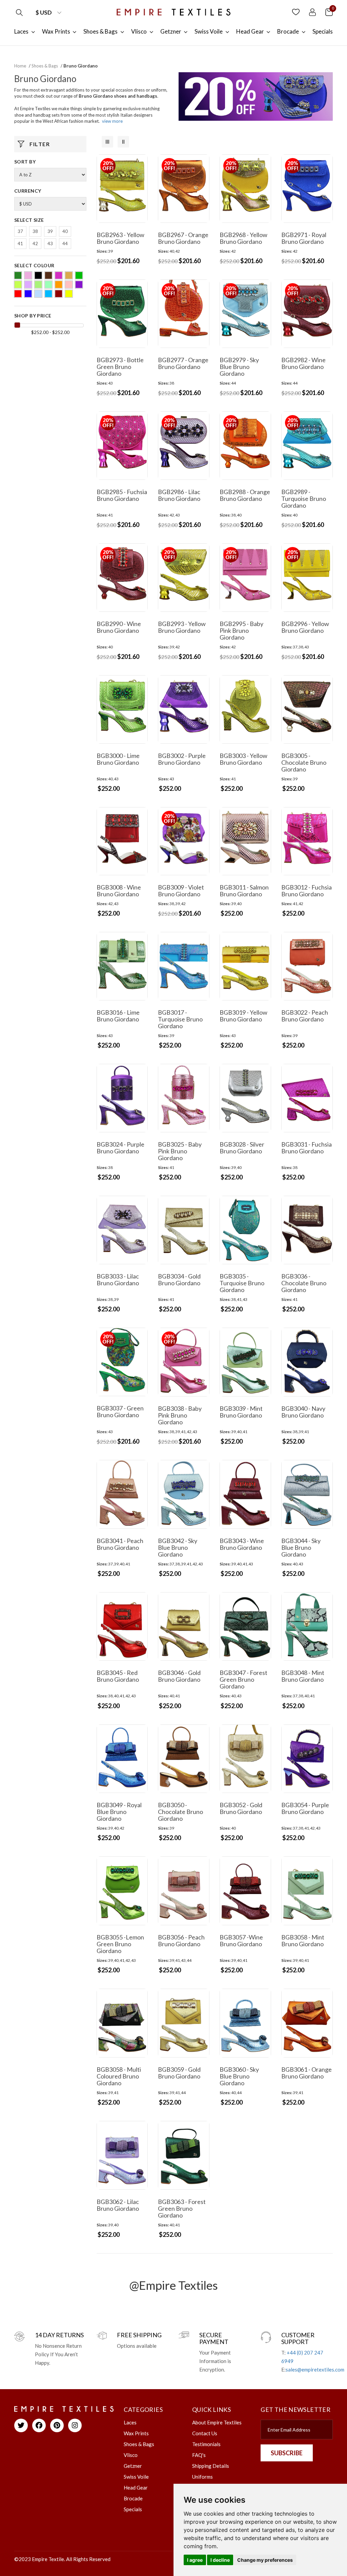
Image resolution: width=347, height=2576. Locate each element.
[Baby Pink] (28, 275)
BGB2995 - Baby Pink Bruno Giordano (241, 630)
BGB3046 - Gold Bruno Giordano (179, 1676)
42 (35, 243)
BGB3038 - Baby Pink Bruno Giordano (180, 1415)
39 (50, 231)
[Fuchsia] (59, 275)
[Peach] (69, 285)
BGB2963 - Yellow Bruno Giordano (120, 238)
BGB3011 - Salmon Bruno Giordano (244, 891)
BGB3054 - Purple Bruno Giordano (305, 1808)
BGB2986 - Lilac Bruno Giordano (179, 495)
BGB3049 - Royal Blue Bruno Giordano (119, 1812)
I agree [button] (195, 2560)
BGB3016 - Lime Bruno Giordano (118, 1016)
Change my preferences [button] (265, 2560)
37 (20, 231)
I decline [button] (220, 2560)
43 (50, 243)
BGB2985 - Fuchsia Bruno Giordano (122, 495)
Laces (130, 2422)
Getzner (133, 2466)
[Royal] (28, 294)
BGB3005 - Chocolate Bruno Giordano (304, 762)
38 (35, 231)
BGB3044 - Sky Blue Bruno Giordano (301, 1547)
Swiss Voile (136, 2477)
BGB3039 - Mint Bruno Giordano (241, 1412)
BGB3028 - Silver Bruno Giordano (242, 1148)
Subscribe (287, 2453)
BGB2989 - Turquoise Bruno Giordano (304, 499)
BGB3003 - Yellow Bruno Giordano (243, 759)
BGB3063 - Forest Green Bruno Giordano (182, 2208)
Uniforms (202, 2477)
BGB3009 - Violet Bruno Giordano (181, 891)
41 (20, 243)
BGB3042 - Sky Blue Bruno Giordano (178, 1547)
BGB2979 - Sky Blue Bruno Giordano (239, 367)
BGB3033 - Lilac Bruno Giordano (118, 1280)
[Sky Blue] (38, 294)
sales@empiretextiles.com (315, 2369)
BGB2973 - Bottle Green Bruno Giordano (120, 367)
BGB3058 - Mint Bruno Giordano (303, 1940)
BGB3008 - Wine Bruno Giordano (119, 891)
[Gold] (69, 275)
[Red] (18, 294)
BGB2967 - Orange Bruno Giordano (183, 238)
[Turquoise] (48, 294)
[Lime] (38, 285)
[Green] (79, 275)
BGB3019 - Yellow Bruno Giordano (243, 1016)
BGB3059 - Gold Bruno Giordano (179, 2073)
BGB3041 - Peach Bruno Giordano (120, 1544)
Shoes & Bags (45, 66)
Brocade (133, 2498)
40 (65, 231)
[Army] (18, 275)
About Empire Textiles (217, 2422)
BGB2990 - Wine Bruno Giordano (119, 627)
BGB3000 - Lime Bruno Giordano (118, 759)
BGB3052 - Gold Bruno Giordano (241, 1808)
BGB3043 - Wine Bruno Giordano (242, 1544)
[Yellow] (69, 294)
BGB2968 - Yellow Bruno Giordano (243, 238)
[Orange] (59, 285)
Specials (133, 2509)
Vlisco (131, 2455)
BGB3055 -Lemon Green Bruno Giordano (120, 1944)
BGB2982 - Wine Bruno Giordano (303, 363)
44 (65, 243)
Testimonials (206, 2444)
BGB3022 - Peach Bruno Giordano (305, 1016)
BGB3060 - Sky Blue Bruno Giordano (239, 2076)
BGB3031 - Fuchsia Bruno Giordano (307, 1148)
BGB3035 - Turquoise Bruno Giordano (242, 1283)
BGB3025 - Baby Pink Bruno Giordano (180, 1151)
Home (20, 66)
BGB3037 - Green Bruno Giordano (120, 1411)
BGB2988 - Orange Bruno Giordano (245, 495)
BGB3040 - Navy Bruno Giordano (303, 1412)
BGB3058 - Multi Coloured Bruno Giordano (119, 2076)
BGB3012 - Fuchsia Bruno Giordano (307, 891)
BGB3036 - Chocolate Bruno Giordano (304, 1283)
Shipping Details (211, 2466)
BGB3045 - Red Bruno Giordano (118, 1676)
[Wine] (59, 294)
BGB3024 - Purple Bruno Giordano (120, 1148)
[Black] (38, 275)
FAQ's (199, 2455)
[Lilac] (28, 285)
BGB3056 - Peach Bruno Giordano (181, 1940)
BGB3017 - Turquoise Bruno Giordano (180, 1019)
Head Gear (136, 2487)
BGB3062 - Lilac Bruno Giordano (118, 2205)
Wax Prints (136, 2433)
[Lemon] (18, 285)
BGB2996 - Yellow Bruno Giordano (305, 627)
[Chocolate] (48, 275)
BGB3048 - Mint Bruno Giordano (303, 1676)
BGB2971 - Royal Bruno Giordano (304, 238)
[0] (329, 12)
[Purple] (79, 285)
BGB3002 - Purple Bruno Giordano (182, 759)
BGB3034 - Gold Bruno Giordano (179, 1280)
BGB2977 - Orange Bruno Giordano (183, 363)
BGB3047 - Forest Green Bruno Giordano (243, 1679)
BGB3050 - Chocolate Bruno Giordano (180, 1812)
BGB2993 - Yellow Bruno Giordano (182, 627)
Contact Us (205, 2433)
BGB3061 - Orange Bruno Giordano (307, 2073)
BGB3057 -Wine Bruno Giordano (241, 1940)
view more (112, 121)
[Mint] (48, 285)
